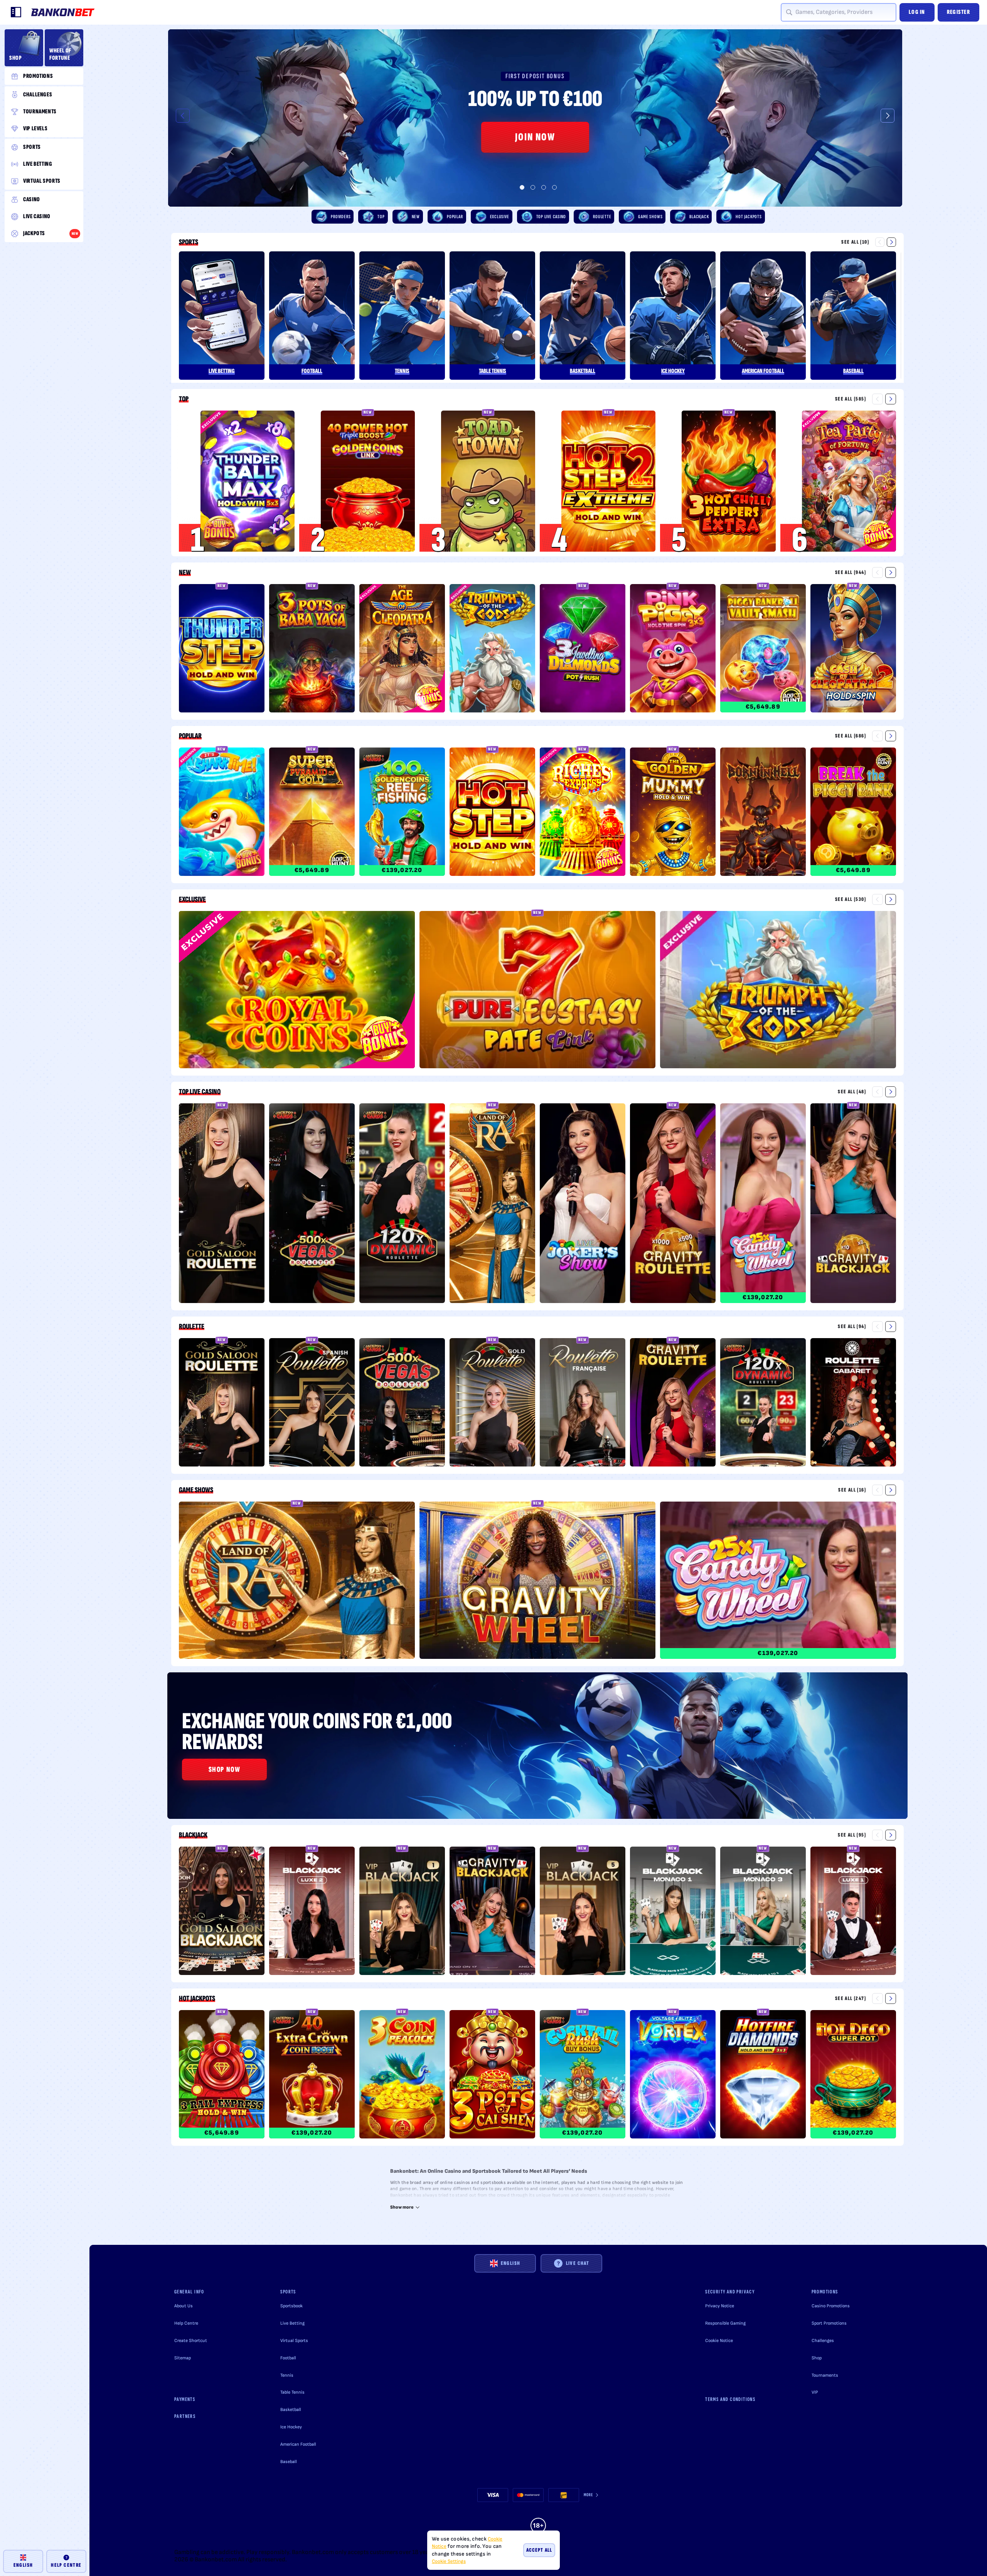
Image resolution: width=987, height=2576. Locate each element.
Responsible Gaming (725, 2323)
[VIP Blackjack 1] (402, 1912)
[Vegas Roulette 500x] (312, 1205)
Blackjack (193, 1835)
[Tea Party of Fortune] (849, 481)
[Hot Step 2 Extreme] (608, 481)
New (185, 572)
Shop (817, 2358)
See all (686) (851, 736)
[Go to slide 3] (544, 187)
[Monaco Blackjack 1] (673, 1912)
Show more (402, 2207)
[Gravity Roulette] (673, 1205)
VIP (815, 2392)
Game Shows (196, 1490)
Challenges (823, 2341)
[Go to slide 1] (522, 187)
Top (184, 399)
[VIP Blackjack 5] (583, 1912)
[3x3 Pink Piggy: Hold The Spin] (673, 650)
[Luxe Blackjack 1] (853, 1912)
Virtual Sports (294, 2341)
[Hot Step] (492, 813)
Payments (185, 2399)
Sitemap (183, 2358)
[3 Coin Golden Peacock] (402, 2076)
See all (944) (851, 572)
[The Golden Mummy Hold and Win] (673, 813)
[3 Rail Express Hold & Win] (222, 2076)
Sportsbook (291, 2306)
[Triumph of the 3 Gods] (492, 650)
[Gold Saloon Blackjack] (222, 1912)
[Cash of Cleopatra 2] (853, 650)
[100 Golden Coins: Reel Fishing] (402, 813)
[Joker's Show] (583, 1205)
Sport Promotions (829, 2323)
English (511, 2263)
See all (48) (852, 1092)
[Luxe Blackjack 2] (312, 1912)
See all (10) (855, 242)
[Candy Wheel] (763, 1205)
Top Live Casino (200, 1092)
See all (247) (851, 1998)
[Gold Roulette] (492, 1404)
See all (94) (852, 1326)
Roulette (192, 1327)
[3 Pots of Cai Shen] (492, 2076)
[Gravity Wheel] (537, 1582)
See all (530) (851, 899)
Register (958, 12)
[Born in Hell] (763, 813)
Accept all (539, 2550)
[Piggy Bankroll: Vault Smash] (763, 650)
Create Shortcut (191, 2341)
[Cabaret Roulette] (853, 1404)
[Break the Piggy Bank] (853, 813)
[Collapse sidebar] (16, 12)
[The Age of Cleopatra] (402, 650)
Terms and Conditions (730, 2399)
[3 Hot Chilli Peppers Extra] (729, 481)
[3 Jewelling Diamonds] (583, 650)
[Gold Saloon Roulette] (222, 1205)
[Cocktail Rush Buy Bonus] (583, 2076)
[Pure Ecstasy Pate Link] (537, 991)
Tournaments (825, 2375)
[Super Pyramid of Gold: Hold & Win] (312, 813)
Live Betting (292, 2323)
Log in (917, 12)
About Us (184, 2306)
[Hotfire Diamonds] (763, 2076)
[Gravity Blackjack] (853, 1205)
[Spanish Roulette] (312, 1404)
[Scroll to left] (183, 116)
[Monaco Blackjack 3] (763, 1912)
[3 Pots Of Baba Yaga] (312, 650)
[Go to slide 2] (533, 187)
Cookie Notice (719, 2341)
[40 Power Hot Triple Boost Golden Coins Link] (368, 481)
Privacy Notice (720, 2306)
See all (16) (852, 1490)
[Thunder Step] (222, 650)
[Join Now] (535, 118)
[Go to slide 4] (554, 187)
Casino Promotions (831, 2306)
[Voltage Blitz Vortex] (673, 2076)
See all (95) (852, 1835)
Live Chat (578, 2263)
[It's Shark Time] (222, 813)
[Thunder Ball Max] (248, 481)
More (589, 2495)
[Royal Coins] (297, 991)
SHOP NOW (225, 1770)
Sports (189, 242)
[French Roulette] (583, 1404)
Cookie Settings (449, 2562)
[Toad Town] (488, 481)
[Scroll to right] (888, 116)
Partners (185, 2416)
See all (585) (851, 399)
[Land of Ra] (492, 1205)
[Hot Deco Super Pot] (853, 2076)
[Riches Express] (583, 813)
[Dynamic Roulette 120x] (402, 1205)
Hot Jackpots (197, 1999)
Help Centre (186, 2323)
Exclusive (192, 899)
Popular (190, 736)
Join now (535, 137)
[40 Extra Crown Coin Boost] (312, 2076)
